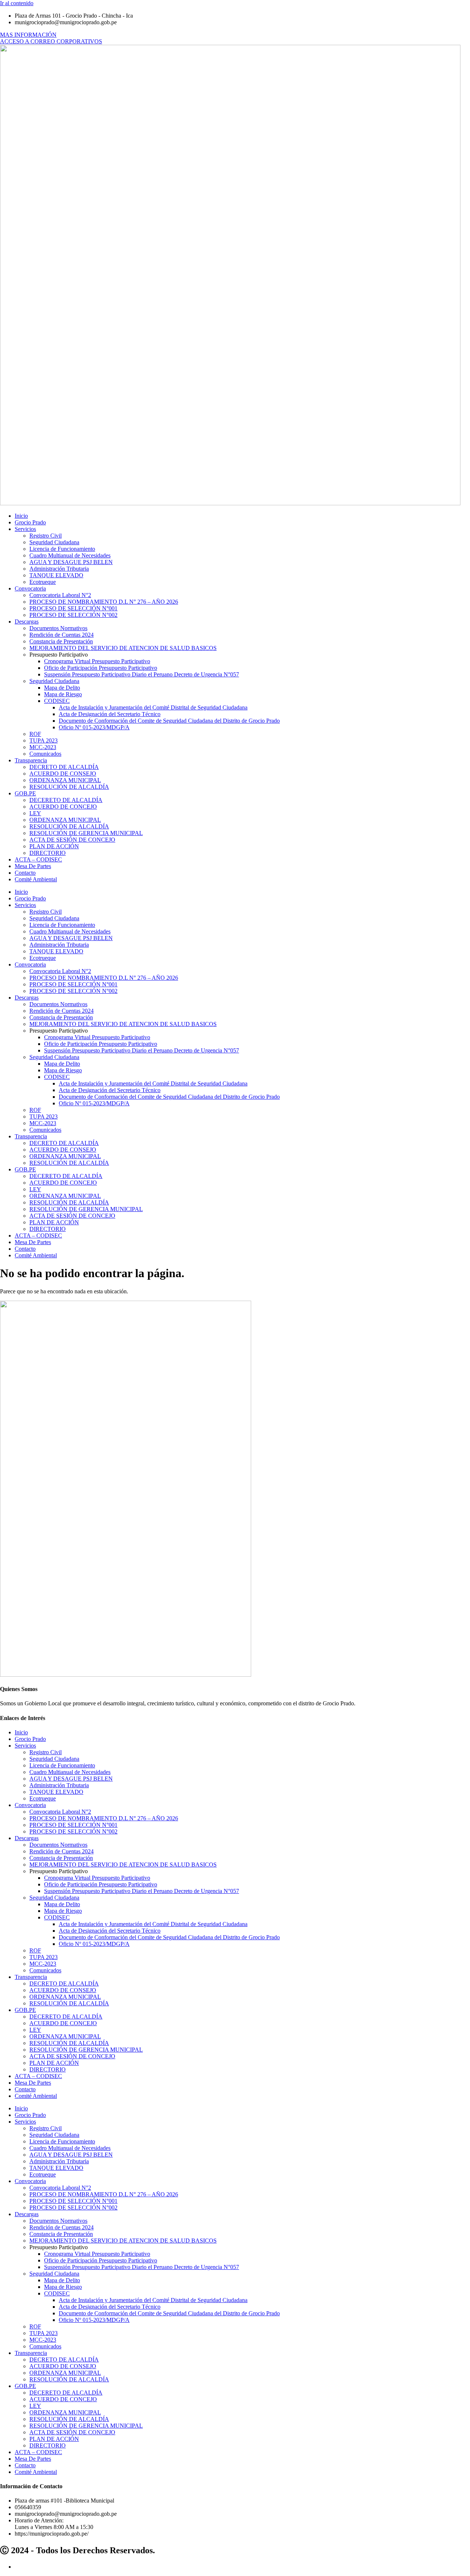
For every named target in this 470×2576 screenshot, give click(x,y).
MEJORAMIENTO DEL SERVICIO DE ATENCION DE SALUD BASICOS (123, 648)
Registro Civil (46, 536)
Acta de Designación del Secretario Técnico (110, 714)
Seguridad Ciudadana (54, 542)
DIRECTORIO (48, 853)
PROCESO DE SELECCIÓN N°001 (73, 608)
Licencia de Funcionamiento (62, 549)
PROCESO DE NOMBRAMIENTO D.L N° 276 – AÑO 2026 (104, 602)
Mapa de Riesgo (63, 694)
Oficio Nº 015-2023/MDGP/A (94, 727)
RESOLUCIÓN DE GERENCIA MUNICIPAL (86, 833)
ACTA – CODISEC (38, 859)
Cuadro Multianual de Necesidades (70, 555)
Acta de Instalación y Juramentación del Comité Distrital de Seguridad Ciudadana (153, 707)
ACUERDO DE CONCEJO (63, 807)
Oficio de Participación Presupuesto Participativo (101, 668)
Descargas (27, 622)
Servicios (25, 529)
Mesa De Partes (33, 866)
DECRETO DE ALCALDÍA (64, 767)
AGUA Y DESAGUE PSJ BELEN (71, 562)
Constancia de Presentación (61, 641)
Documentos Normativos (58, 628)
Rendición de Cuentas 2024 (62, 635)
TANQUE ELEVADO (56, 575)
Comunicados (45, 754)
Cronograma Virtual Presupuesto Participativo (97, 661)
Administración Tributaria (59, 569)
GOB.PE (25, 793)
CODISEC (57, 701)
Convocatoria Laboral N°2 (60, 595)
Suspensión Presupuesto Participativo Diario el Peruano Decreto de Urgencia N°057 (142, 674)
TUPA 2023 (44, 740)
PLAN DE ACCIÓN (54, 846)
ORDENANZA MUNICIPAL (65, 780)
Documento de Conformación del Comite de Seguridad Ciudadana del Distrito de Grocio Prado (169, 721)
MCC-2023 (43, 747)
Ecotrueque (43, 582)
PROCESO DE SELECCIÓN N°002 (73, 615)
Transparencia (31, 760)
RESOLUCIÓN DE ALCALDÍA (69, 787)
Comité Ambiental (36, 879)
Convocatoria (30, 588)
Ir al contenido (17, 3)
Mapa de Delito (62, 688)
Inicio (21, 516)
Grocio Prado (30, 522)
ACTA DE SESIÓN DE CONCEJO (72, 840)
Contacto (25, 873)
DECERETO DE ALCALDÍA (66, 800)
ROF (35, 734)
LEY (35, 813)
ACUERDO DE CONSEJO (63, 774)
